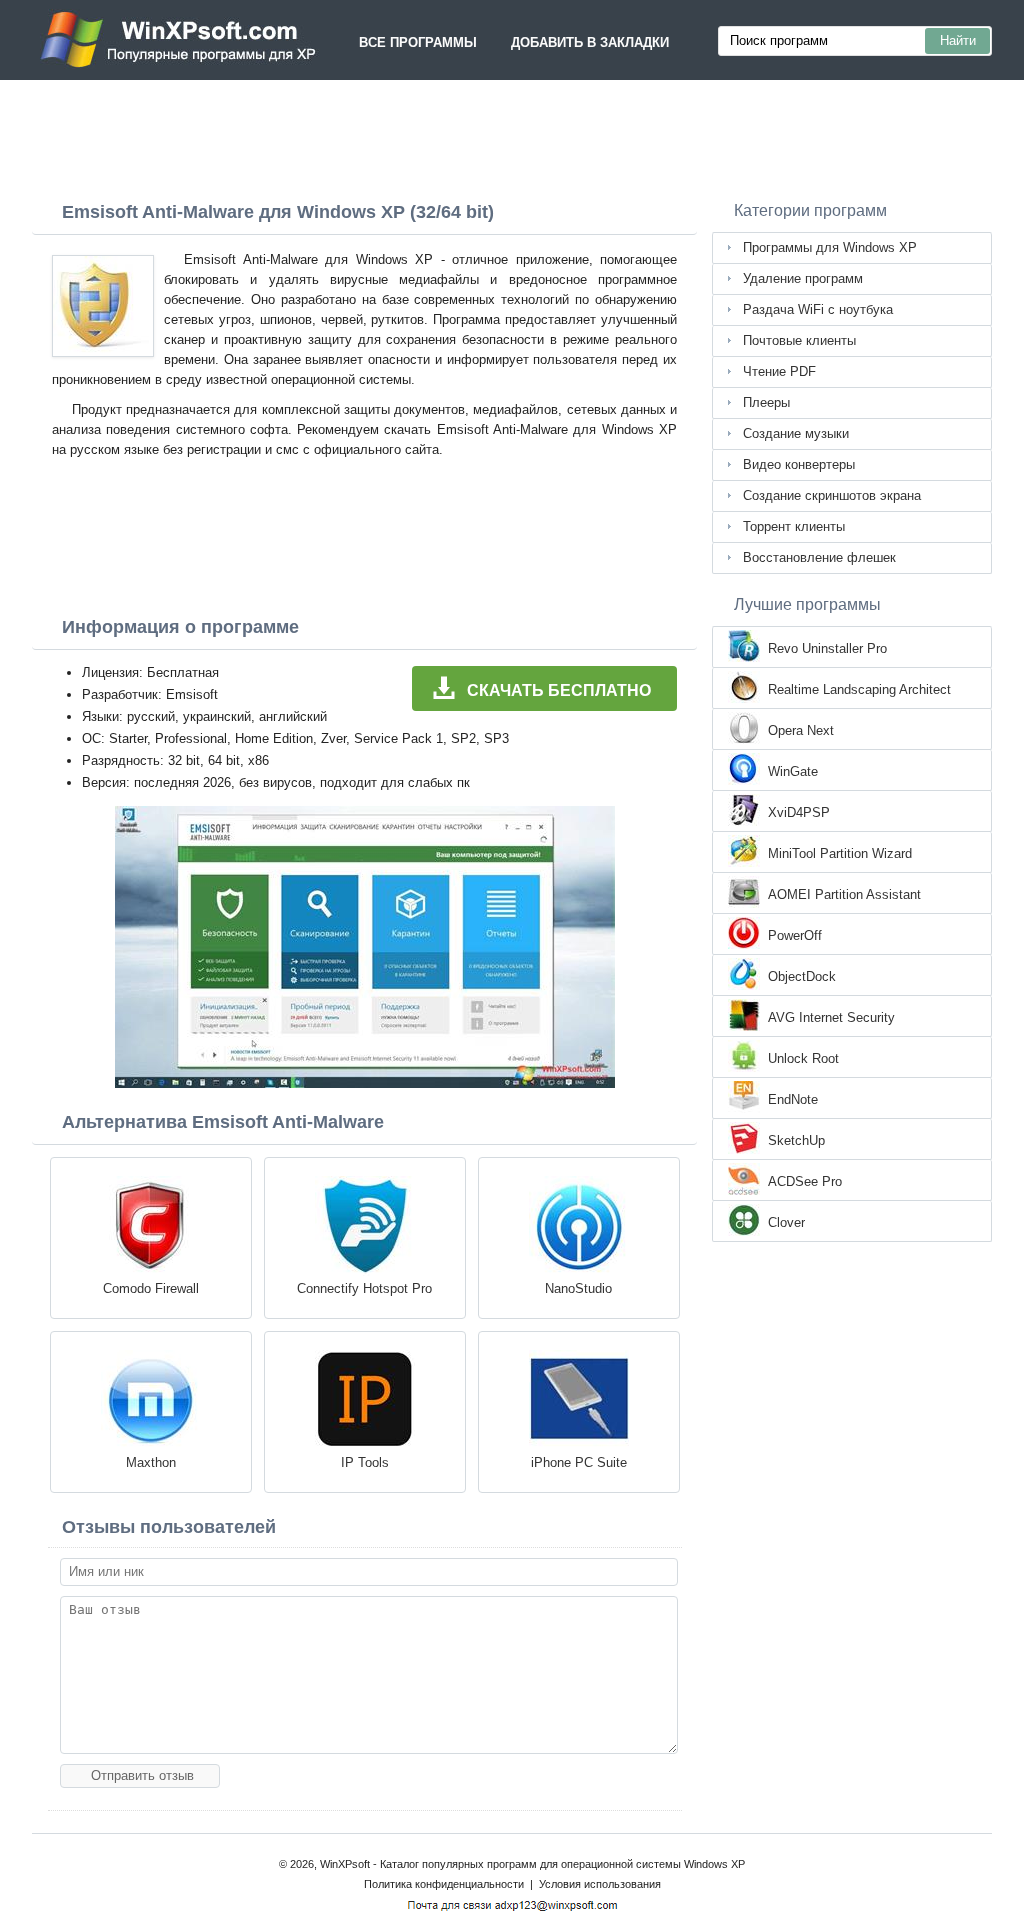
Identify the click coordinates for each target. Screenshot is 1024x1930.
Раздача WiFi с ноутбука (818, 309)
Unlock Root (803, 1058)
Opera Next (801, 730)
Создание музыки (796, 433)
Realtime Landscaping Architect (859, 689)
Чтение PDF (779, 371)
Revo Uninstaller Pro (827, 648)
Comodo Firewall (151, 1288)
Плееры (766, 402)
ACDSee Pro (805, 1181)
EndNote (793, 1099)
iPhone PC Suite (579, 1462)
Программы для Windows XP (830, 247)
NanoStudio (578, 1288)
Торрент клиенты (794, 526)
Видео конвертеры (799, 464)
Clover (786, 1222)
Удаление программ (803, 278)
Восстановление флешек (819, 557)
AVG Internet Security (831, 1017)
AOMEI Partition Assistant (844, 894)
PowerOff (795, 935)
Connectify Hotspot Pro (364, 1288)
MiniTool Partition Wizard (840, 853)
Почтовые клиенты (799, 340)
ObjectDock (802, 976)
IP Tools (365, 1462)
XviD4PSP (799, 812)
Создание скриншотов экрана (832, 495)
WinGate (793, 771)
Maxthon (151, 1462)
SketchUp (796, 1140)
